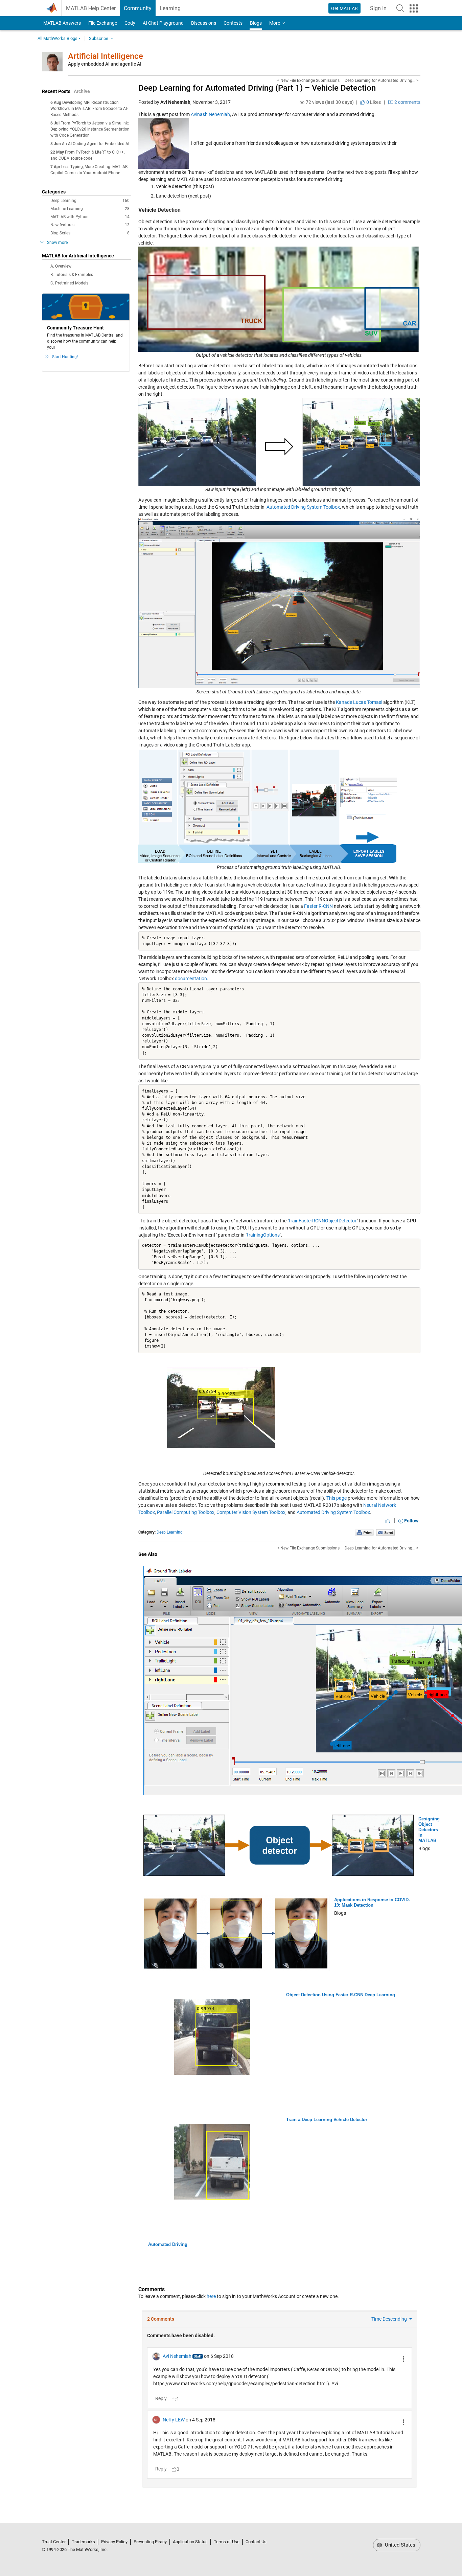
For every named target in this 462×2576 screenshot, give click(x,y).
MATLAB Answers (62, 23)
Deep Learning (90, 201)
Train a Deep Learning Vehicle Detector (327, 2120)
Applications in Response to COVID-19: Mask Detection (372, 1902)
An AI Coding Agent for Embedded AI (96, 144)
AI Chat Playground (163, 23)
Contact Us (256, 2542)
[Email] (385, 1532)
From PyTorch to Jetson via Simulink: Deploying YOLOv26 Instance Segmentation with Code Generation (90, 129)
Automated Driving (168, 2244)
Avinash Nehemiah (210, 114)
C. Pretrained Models (69, 283)
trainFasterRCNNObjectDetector (323, 1221)
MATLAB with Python (90, 217)
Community (138, 8)
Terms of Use (227, 2542)
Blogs (256, 23)
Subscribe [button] (99, 38)
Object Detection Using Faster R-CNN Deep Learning (341, 1995)
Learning (170, 8)
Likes (373, 102)
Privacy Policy (114, 2542)
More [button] (275, 23)
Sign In (380, 10)
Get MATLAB (344, 8)
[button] (400, 8)
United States (399, 2545)
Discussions (204, 23)
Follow (411, 1521)
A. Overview (61, 266)
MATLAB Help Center (91, 8)
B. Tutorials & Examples (72, 275)
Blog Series (90, 233)
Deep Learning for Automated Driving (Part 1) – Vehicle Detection (257, 88)
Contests (233, 23)
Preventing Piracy (150, 2542)
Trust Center (54, 2542)
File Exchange (103, 23)
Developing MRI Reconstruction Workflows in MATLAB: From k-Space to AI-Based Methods (89, 109)
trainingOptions (263, 1235)
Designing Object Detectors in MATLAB (429, 1830)
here (211, 2296)
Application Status (190, 2542)
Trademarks (83, 2542)
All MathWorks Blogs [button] (57, 38)
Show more (57, 243)
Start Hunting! (65, 357)
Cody (130, 23)
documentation (191, 979)
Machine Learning (90, 209)
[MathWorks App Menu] (414, 8)
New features (90, 225)
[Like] (388, 1521)
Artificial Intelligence (106, 56)
